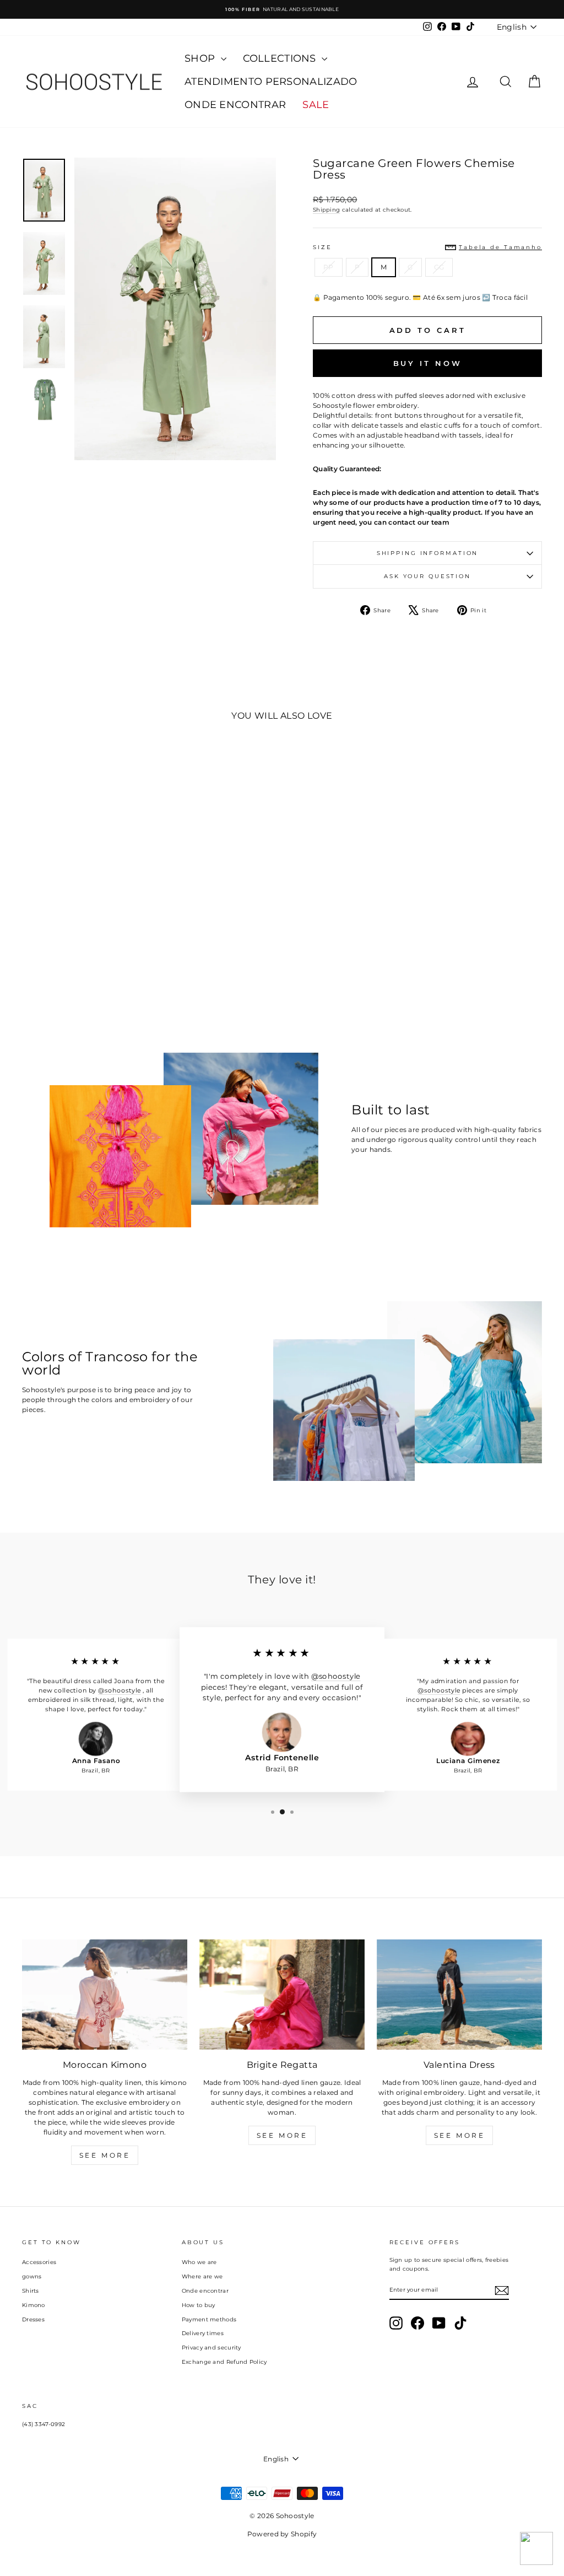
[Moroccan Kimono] (105, 1995)
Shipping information (428, 553)
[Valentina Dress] (459, 1995)
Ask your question (427, 576)
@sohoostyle (119, 1690)
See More (105, 2155)
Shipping (326, 210)
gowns (32, 2276)
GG (439, 267)
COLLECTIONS (281, 58)
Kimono (34, 2305)
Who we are (199, 2262)
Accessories (39, 2262)
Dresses (33, 2319)
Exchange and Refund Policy (224, 2362)
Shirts (31, 2291)
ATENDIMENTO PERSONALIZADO (271, 82)
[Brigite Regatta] (282, 1995)
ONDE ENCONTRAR (235, 105)
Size (427, 247)
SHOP (201, 58)
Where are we (202, 2276)
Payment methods (209, 2319)
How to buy (199, 2305)
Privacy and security (211, 2348)
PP (329, 267)
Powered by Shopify (282, 2534)
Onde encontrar (205, 2291)
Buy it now (428, 363)
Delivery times (203, 2333)
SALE (316, 105)
